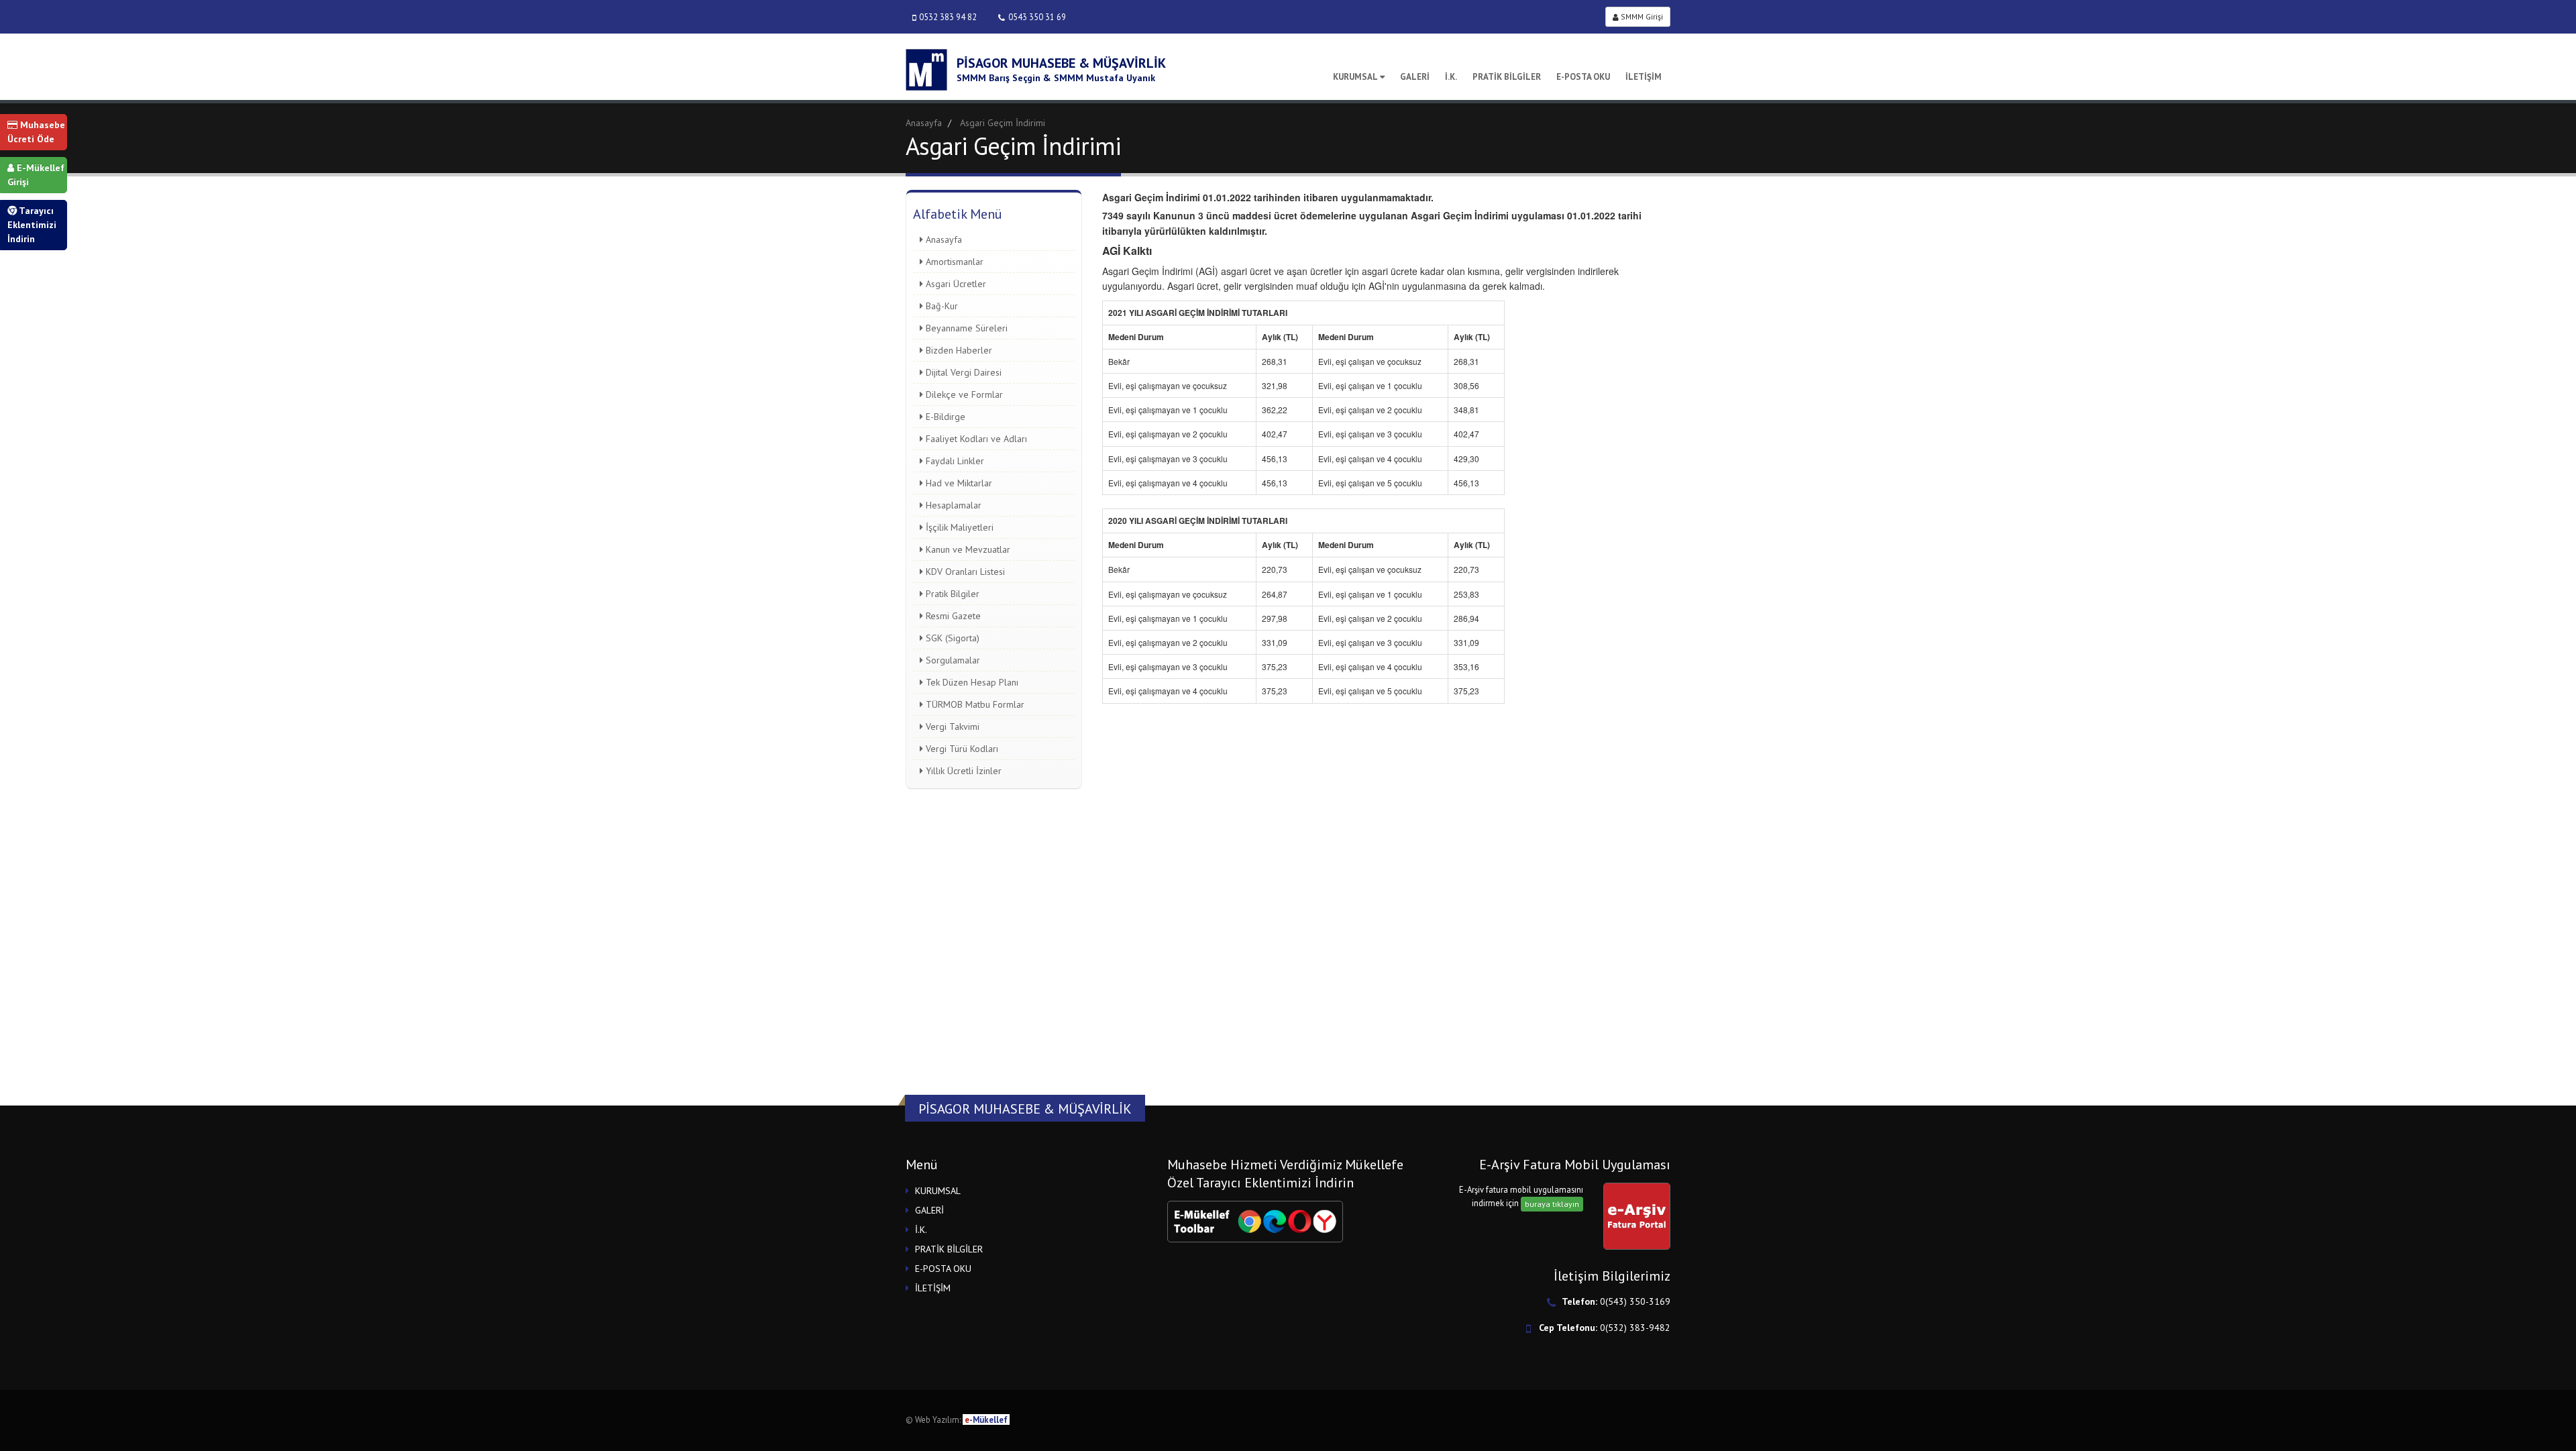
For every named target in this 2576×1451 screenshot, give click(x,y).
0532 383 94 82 (948, 17)
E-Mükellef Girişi (36, 175)
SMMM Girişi (1641, 16)
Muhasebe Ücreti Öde (36, 132)
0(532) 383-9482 (1635, 1328)
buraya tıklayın (1552, 1204)
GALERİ (1415, 77)
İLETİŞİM (1644, 77)
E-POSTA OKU (1583, 77)
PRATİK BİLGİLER (1507, 77)
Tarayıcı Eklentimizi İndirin (32, 225)
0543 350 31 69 (1037, 17)
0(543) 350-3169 (1635, 1301)
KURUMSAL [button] (938, 1191)
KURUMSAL (1355, 77)
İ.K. (1451, 77)
